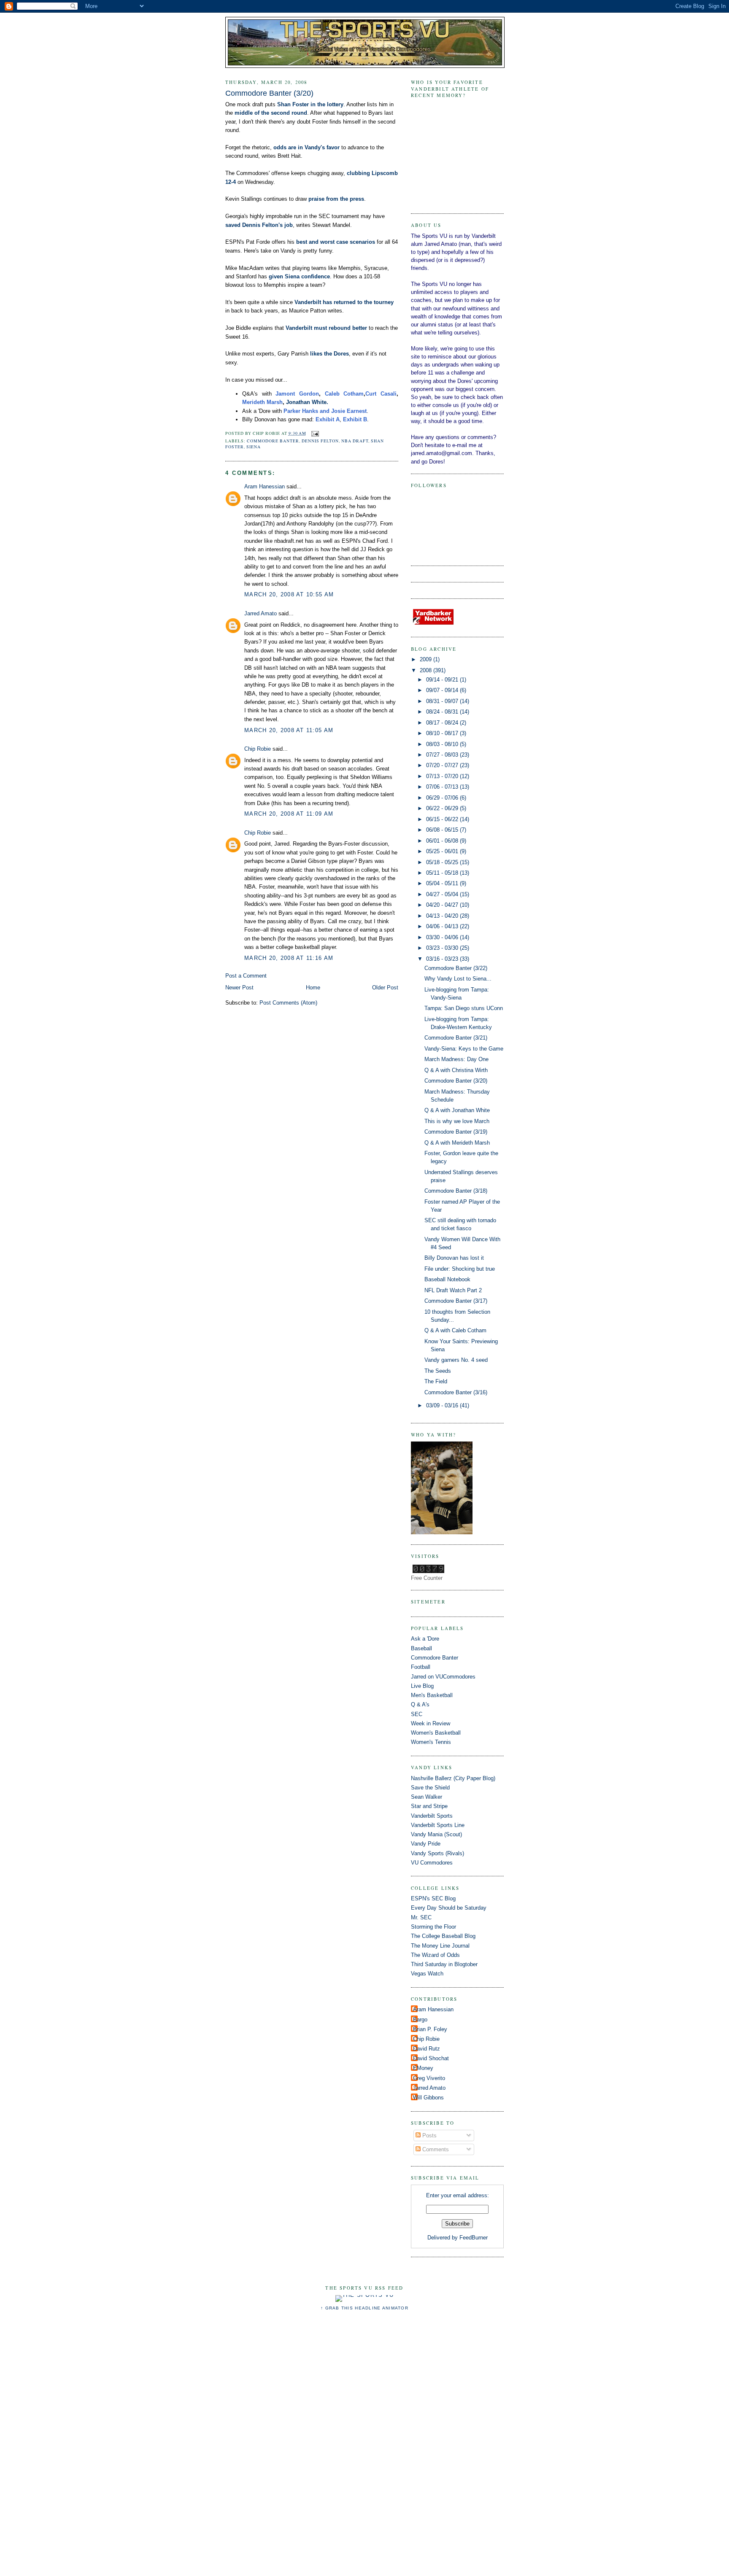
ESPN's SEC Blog (433, 1898)
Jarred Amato (261, 613)
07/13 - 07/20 (443, 776)
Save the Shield (430, 1788)
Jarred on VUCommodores (443, 1677)
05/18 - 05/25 (443, 862)
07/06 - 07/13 (443, 787)
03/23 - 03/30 (443, 948)
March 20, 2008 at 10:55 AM (289, 594)
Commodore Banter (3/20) (269, 93)
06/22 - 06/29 (443, 808)
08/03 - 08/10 (443, 744)
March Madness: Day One (456, 1059)
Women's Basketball (436, 1733)
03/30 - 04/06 (443, 937)
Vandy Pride (426, 1844)
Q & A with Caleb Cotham (455, 1330)
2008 (427, 670)
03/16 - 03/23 (443, 959)
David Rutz (427, 2049)
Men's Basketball (432, 1695)
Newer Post (239, 988)
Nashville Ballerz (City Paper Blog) (453, 1778)
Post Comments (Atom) (288, 1003)
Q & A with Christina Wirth (456, 1070)
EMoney (423, 2068)
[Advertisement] (364, 2448)
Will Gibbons (428, 2098)
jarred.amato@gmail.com (441, 453)
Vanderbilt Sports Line (438, 1825)
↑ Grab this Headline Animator (364, 2308)
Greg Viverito (429, 2078)
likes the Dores (329, 354)
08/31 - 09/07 (443, 701)
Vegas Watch (427, 1974)
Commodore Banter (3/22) (456, 968)
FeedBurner (474, 2238)
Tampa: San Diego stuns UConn (464, 1008)
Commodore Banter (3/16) (456, 1392)
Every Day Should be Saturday (449, 1908)
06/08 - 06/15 (443, 830)
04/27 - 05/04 (443, 894)
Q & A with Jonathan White (457, 1110)
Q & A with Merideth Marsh (457, 1143)
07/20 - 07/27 (443, 765)
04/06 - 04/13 (443, 926)
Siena (254, 447)
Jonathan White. (307, 402)
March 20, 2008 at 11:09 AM (289, 814)
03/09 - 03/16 (443, 1405)
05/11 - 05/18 (443, 873)
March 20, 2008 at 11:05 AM (289, 730)
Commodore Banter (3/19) (456, 1132)
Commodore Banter (273, 441)
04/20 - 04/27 (443, 905)
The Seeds (438, 1371)
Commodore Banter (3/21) (456, 1038)
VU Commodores (432, 1863)
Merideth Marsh (262, 402)
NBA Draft (355, 441)
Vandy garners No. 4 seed (456, 1360)
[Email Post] (314, 433)
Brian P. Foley (430, 2029)
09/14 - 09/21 (443, 680)
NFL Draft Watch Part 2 (453, 1290)
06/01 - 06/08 (443, 841)
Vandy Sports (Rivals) (437, 1853)
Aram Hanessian (265, 486)
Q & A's (420, 1704)
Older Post (385, 988)
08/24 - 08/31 (443, 712)
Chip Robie (258, 749)
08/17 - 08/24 (443, 723)
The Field (436, 1381)
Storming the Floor (433, 1927)
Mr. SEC (421, 1917)
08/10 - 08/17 (443, 733)
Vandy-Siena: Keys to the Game (464, 1049)
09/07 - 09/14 (443, 690)
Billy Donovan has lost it (454, 1258)
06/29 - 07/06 (443, 798)
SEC (417, 1714)
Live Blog (422, 1686)
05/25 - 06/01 (443, 851)
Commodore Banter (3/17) (456, 1301)
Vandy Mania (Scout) (436, 1834)
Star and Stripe (429, 1806)
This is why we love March (457, 1121)
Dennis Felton (320, 441)
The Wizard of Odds (435, 1955)
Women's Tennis (431, 1742)
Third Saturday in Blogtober (444, 1964)
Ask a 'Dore (425, 1639)
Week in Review (431, 1723)
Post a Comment (246, 976)
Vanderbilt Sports (432, 1816)
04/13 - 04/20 (443, 916)
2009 (427, 659)
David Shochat (431, 2058)
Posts (429, 2135)
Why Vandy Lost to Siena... (458, 979)
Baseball (421, 1648)
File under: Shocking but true (460, 1269)
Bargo (420, 2020)
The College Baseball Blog (443, 1936)
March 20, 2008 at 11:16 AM (289, 958)
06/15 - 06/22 (443, 819)
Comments (435, 2149)
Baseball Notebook (447, 1279)
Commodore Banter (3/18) (456, 1191)
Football (421, 1667)
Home (313, 988)
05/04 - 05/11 (443, 883)
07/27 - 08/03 (443, 755)
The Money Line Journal (440, 1946)
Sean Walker (427, 1797)
